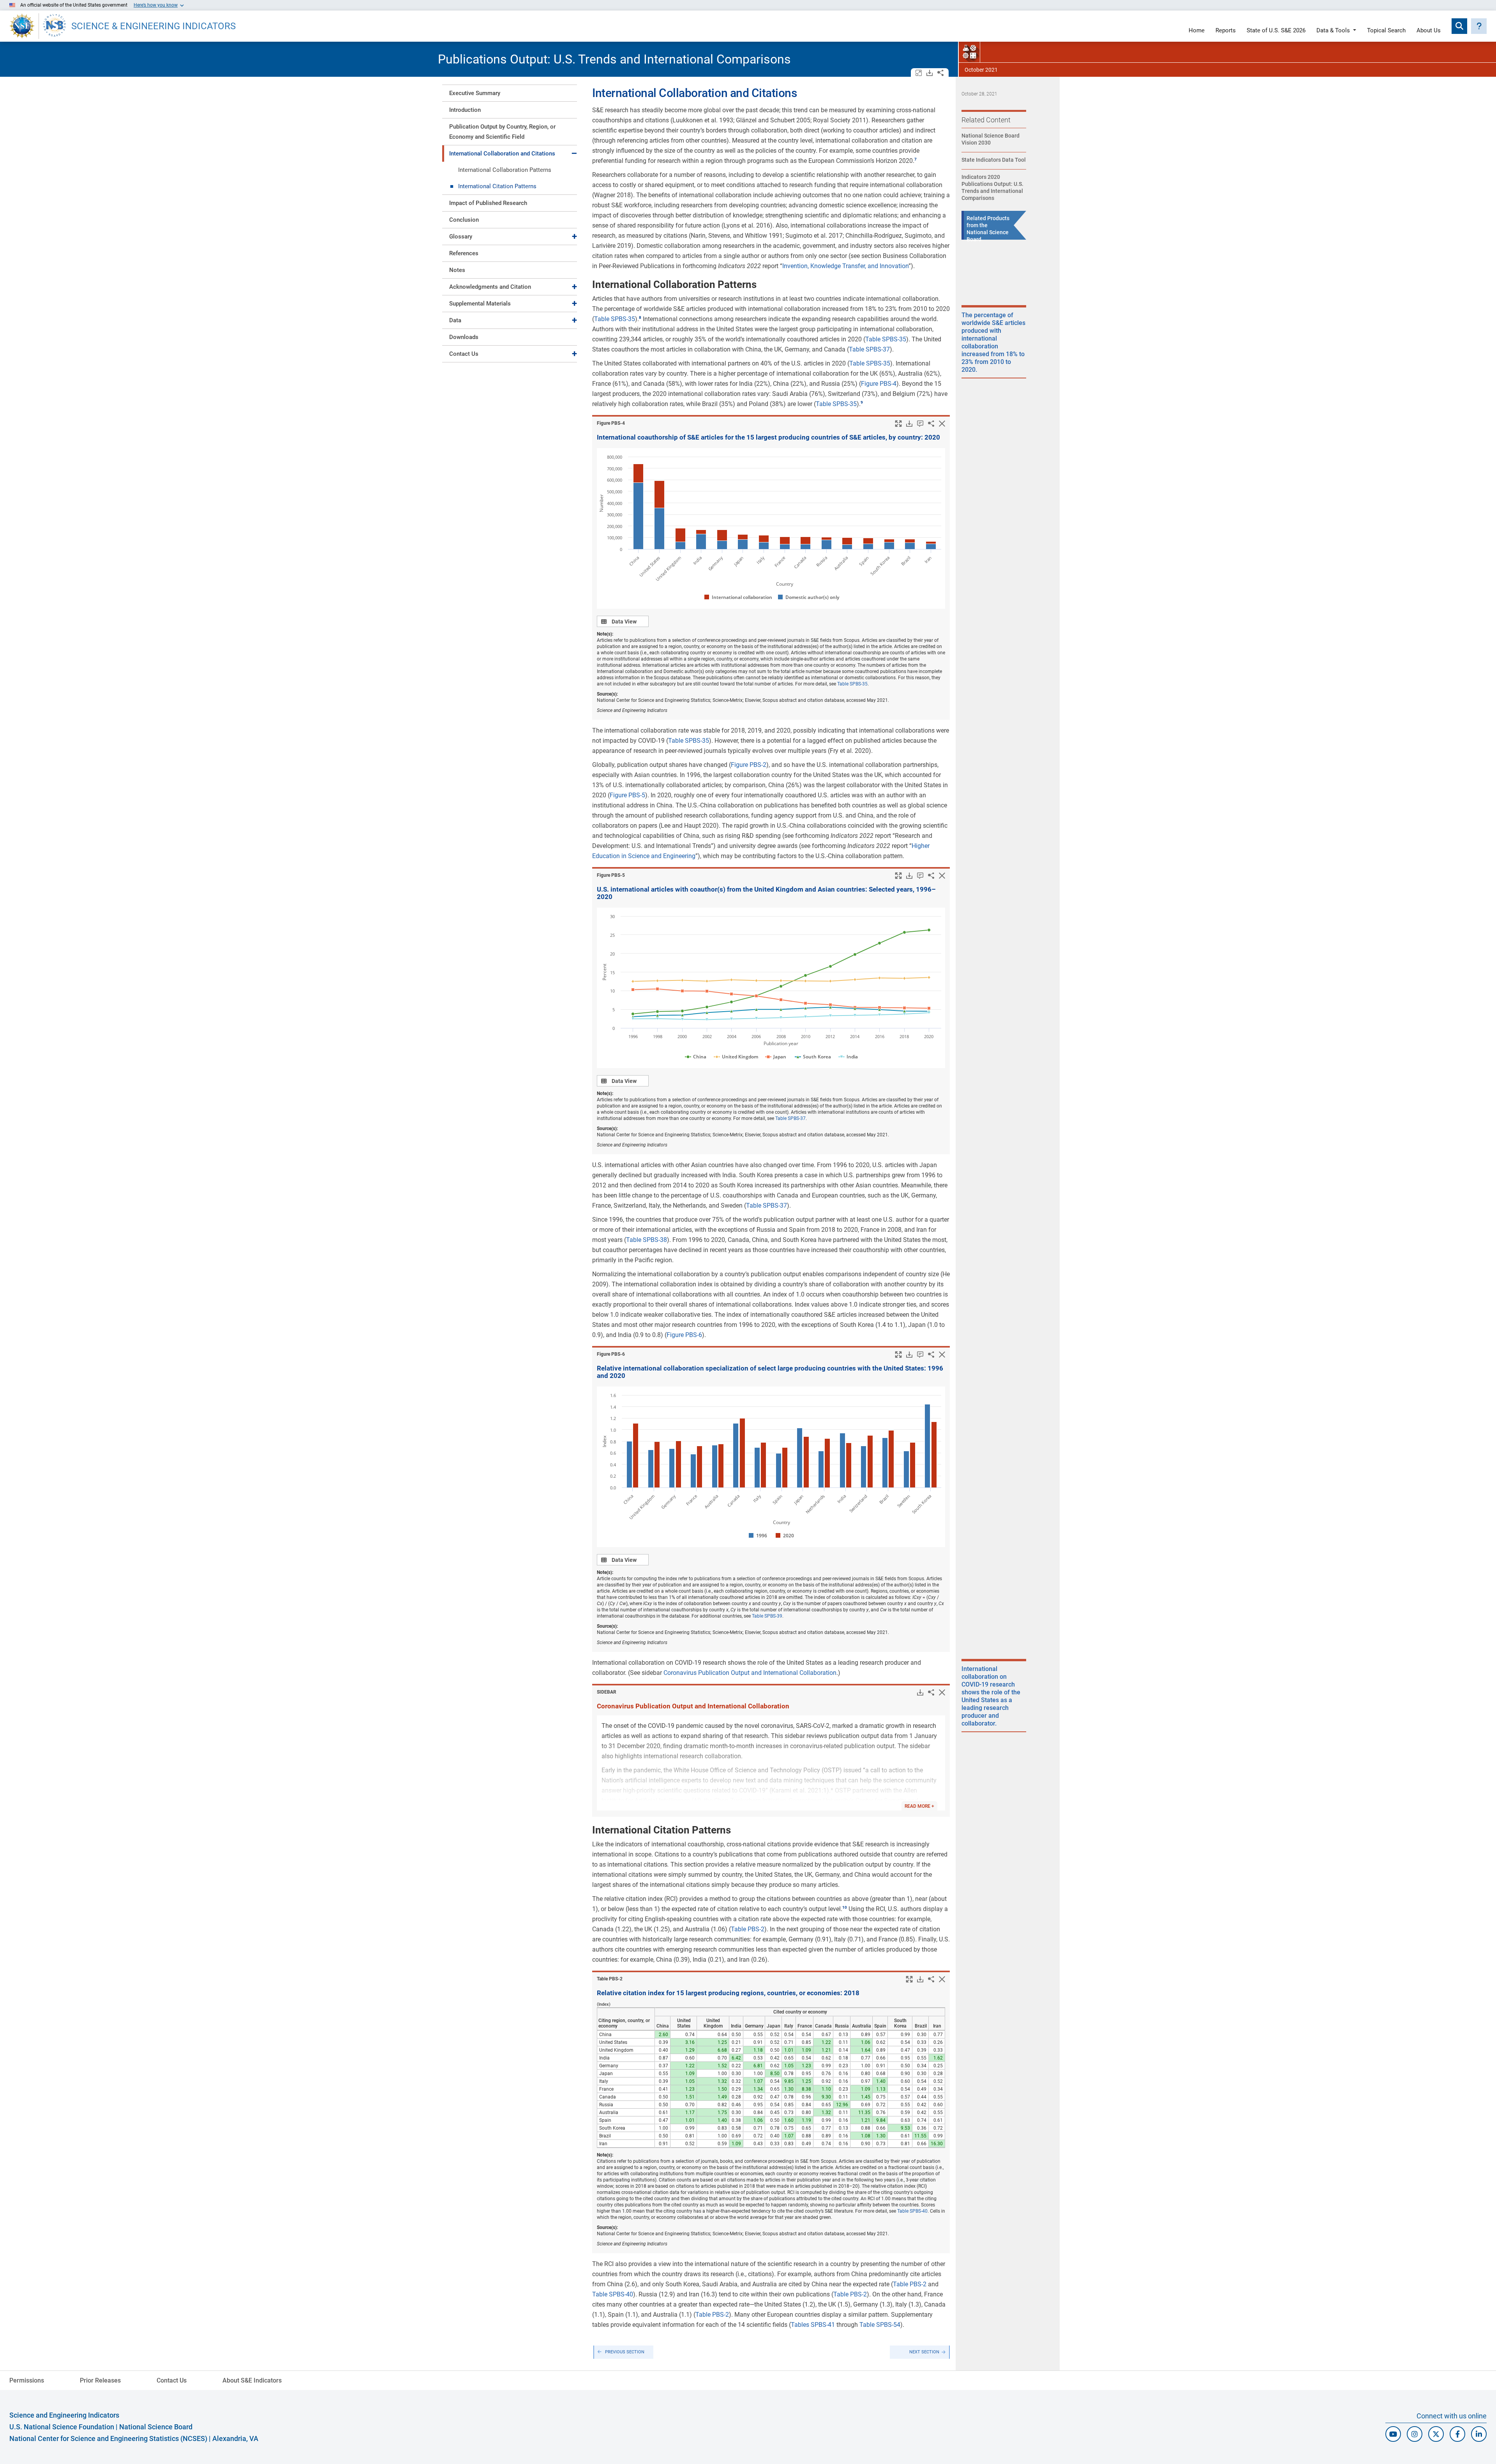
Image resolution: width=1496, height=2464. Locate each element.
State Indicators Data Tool (994, 160)
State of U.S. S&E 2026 (1276, 31)
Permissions (27, 2380)
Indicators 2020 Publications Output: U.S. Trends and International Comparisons (992, 187)
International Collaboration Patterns (505, 170)
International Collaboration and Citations (502, 154)
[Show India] (848, 1057)
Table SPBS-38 (647, 1240)
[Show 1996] (758, 1536)
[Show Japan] (776, 1057)
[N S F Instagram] (1415, 2434)
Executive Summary (475, 93)
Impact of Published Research (488, 203)
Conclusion (464, 220)
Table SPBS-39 (767, 1616)
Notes (457, 270)
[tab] (510, 93)
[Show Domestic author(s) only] (808, 597)
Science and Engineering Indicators (64, 2415)
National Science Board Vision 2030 (991, 139)
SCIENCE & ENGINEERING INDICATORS (153, 26)
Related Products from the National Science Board (988, 229)
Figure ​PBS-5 (611, 875)
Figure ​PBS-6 (611, 1354)
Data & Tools (1333, 31)
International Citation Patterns (497, 186)
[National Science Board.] (55, 26)
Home (1197, 31)
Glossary (461, 237)
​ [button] (916, 159)
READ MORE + (919, 1806)
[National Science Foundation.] (22, 26)
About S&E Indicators (252, 2380)
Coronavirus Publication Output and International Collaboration (750, 1673)
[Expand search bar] (1459, 26)
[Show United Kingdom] (736, 1057)
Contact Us (464, 354)
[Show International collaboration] (737, 597)
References (464, 253)
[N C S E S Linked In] (1479, 2434)
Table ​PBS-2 (610, 1979)
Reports (1226, 31)
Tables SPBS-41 (813, 2325)
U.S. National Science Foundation (62, 2427)
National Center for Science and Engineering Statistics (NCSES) (108, 2438)
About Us (1429, 31)
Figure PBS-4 (879, 384)
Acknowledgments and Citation (490, 287)
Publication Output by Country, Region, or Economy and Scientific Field (502, 132)
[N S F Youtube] (1393, 2434)
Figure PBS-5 (627, 795)
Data (455, 320)
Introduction (465, 110)
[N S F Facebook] (1457, 2434)
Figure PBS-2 (749, 765)
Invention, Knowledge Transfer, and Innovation (845, 266)
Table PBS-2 (748, 1929)
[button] (1479, 26)
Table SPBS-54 (880, 2325)
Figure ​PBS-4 (611, 423)
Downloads (464, 337)
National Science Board (156, 2427)
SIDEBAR (607, 1692)
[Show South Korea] (813, 1057)
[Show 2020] (785, 1536)
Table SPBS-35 (615, 319)
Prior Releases (100, 2380)
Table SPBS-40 (912, 2211)
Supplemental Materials (480, 304)
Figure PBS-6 (684, 1335)
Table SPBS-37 (869, 349)
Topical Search (1386, 31)
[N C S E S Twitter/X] (1436, 2434)
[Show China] (695, 1057)
